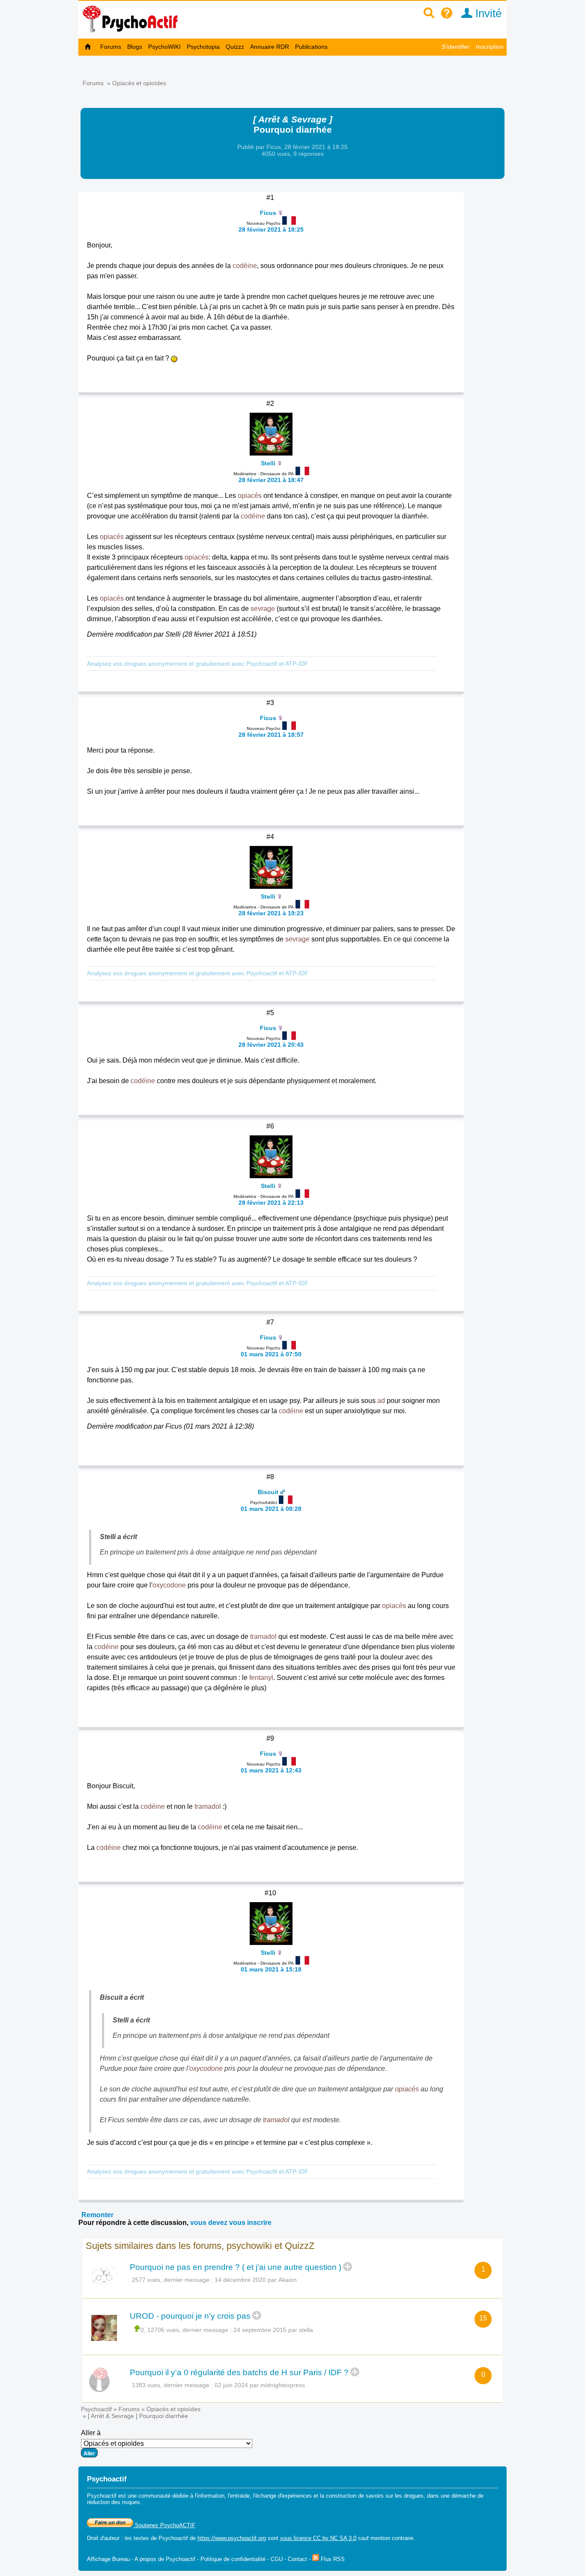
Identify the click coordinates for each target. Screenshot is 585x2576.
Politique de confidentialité (233, 2559)
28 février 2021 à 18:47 (271, 480)
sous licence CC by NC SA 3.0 (318, 2538)
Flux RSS (332, 2559)
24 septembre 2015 (260, 2330)
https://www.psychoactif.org (232, 2538)
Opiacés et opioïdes (139, 83)
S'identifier (456, 47)
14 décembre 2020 (240, 2280)
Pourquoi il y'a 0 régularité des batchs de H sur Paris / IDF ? (239, 2372)
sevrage (263, 609)
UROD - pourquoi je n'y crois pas (190, 2316)
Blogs (135, 47)
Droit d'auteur (103, 2538)
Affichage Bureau (108, 2559)
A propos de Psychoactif (165, 2559)
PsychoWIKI (164, 47)
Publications (311, 47)
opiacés (250, 496)
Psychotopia (203, 47)
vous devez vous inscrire (231, 2223)
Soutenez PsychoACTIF (164, 2525)
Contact (297, 2559)
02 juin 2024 (231, 2385)
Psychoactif (96, 2409)
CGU (277, 2559)
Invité (487, 13)
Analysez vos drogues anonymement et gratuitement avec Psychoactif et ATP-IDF (198, 664)
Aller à (91, 2433)
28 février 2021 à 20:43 (271, 1045)
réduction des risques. (114, 2502)
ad (381, 1401)
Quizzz (235, 47)
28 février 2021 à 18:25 (271, 229)
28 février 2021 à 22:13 (271, 1203)
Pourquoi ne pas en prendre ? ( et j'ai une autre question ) (236, 2267)
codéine (245, 266)
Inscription (490, 47)
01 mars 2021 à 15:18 (271, 1969)
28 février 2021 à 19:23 (271, 913)
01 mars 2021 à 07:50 (271, 1354)
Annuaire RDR (270, 47)
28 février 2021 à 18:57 (271, 735)
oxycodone (169, 1585)
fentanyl (261, 1678)
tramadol (263, 1636)
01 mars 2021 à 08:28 (271, 1509)
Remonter (97, 2215)
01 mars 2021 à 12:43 (271, 1770)
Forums (111, 47)
